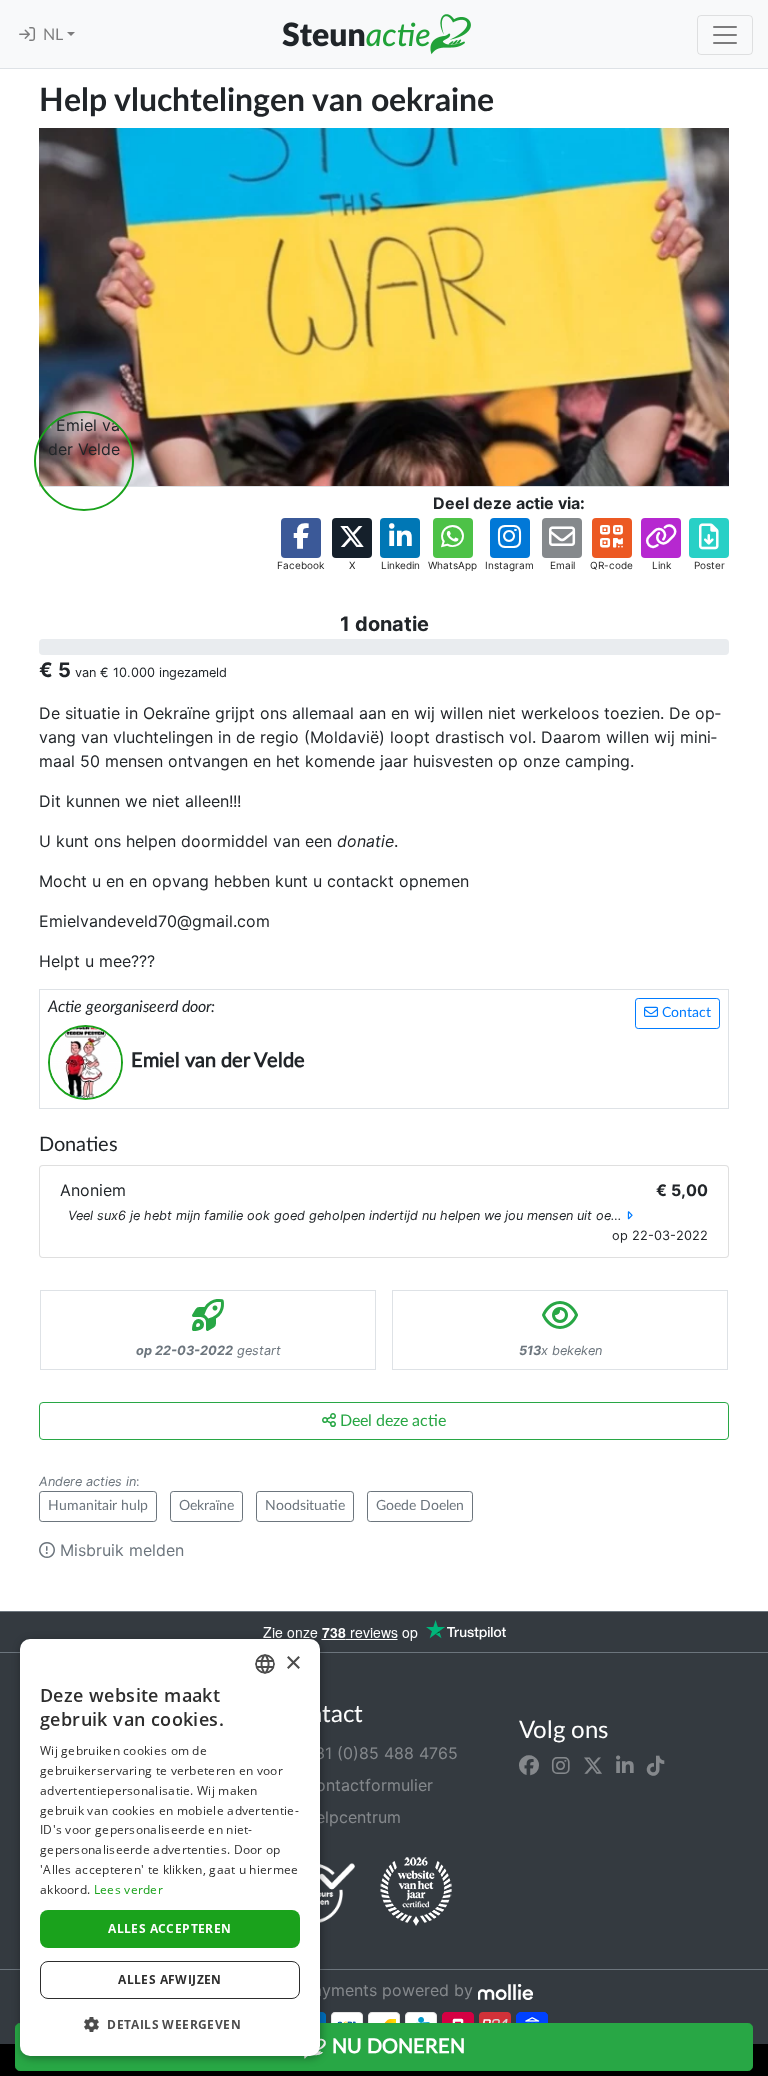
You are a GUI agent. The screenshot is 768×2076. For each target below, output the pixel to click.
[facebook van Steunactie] (529, 1765)
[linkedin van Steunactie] (625, 1765)
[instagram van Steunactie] (561, 1765)
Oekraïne (206, 1506)
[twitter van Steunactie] (593, 1765)
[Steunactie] (376, 34)
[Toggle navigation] (725, 35)
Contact (684, 1013)
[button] (300, 545)
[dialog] (170, 1847)
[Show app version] (754, 2062)
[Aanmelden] (27, 35)
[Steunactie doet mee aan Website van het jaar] (416, 1892)
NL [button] (55, 35)
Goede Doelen (420, 1506)
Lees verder (128, 1889)
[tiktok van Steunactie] (656, 1765)
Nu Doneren (396, 2047)
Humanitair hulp (98, 1506)
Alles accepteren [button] (169, 1928)
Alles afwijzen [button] (170, 1979)
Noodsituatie (305, 1506)
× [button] (292, 1663)
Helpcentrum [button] (350, 1817)
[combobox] (265, 1664)
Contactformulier (366, 1785)
